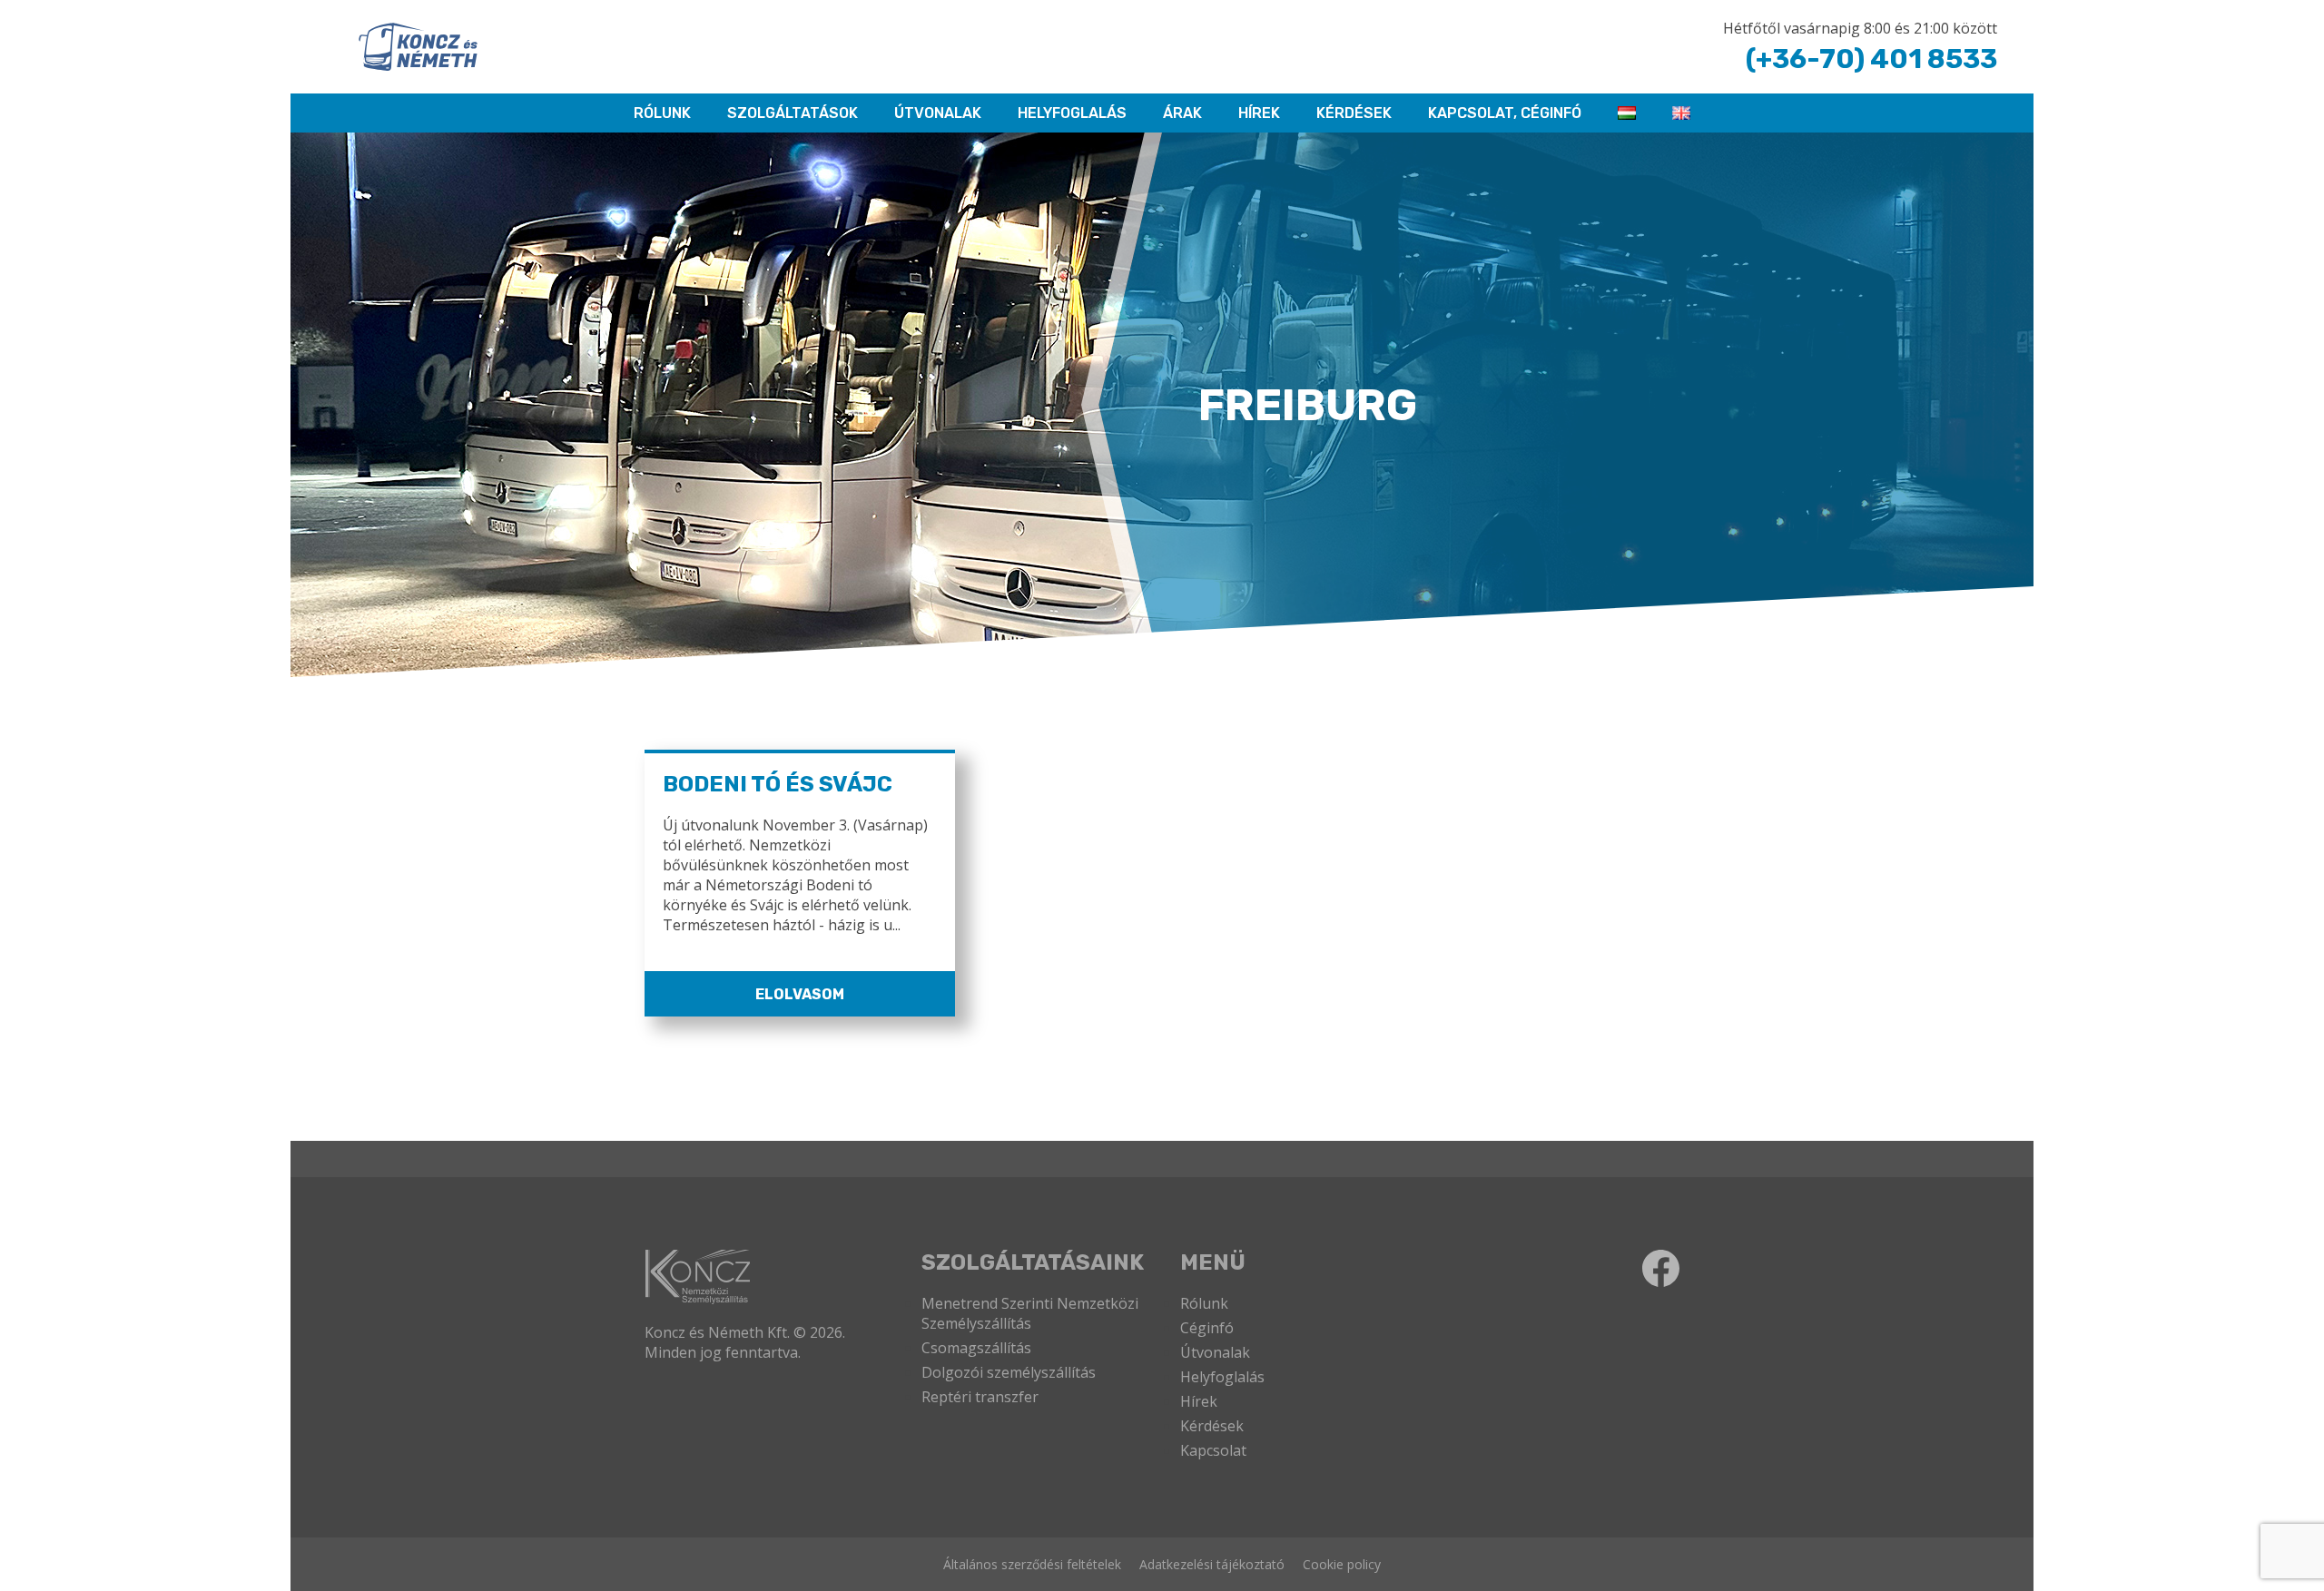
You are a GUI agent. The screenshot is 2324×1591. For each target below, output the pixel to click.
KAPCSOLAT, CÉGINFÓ (1505, 113)
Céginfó (1207, 1328)
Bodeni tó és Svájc (778, 784)
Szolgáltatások (793, 113)
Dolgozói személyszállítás (1009, 1372)
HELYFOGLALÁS (1072, 113)
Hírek (1259, 113)
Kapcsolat (1213, 1450)
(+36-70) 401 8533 (1871, 59)
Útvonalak (938, 113)
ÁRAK (1182, 113)
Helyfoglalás (1222, 1377)
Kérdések (1354, 113)
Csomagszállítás (976, 1348)
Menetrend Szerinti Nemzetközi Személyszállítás (1030, 1313)
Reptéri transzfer (980, 1397)
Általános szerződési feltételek (1032, 1564)
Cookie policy (1342, 1564)
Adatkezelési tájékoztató (1212, 1564)
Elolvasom (800, 994)
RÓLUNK (662, 113)
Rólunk (1204, 1303)
